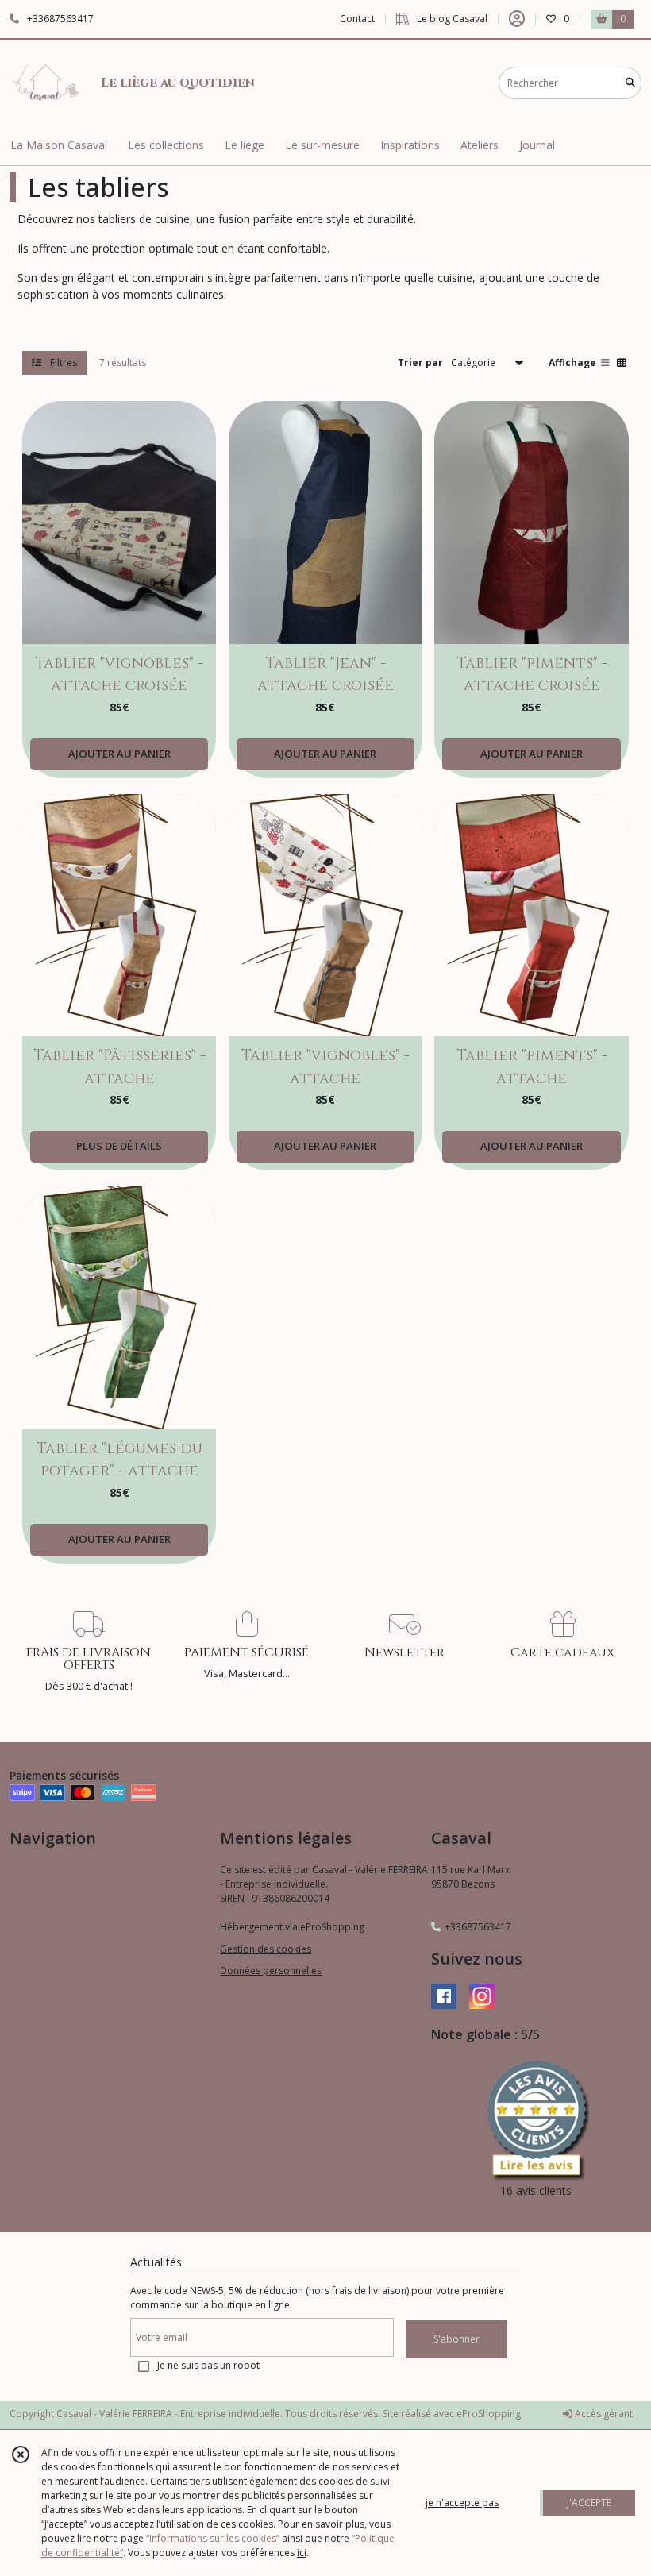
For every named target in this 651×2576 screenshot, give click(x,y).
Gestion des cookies (266, 1949)
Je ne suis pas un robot (208, 2365)
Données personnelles (271, 1971)
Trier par (420, 362)
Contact (357, 19)
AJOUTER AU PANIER (119, 754)
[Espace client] (517, 19)
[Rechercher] (630, 83)
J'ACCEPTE (589, 2503)
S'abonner (456, 2339)
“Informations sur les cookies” (213, 2538)
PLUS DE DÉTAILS (119, 1146)
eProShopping (489, 2414)
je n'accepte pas (462, 2503)
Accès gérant (603, 2414)
